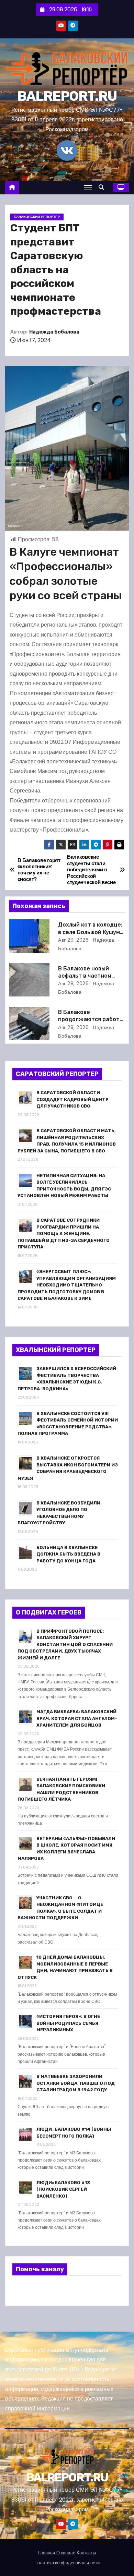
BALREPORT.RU (67, 96)
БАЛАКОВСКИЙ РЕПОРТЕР (37, 217)
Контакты (86, 2553)
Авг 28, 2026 (73, 983)
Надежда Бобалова (54, 332)
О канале (66, 2553)
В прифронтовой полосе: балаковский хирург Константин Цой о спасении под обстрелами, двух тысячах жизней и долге (65, 1644)
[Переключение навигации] (88, 187)
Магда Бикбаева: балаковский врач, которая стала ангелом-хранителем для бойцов (77, 1718)
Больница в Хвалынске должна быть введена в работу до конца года (68, 1554)
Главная (47, 2553)
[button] (103, 187)
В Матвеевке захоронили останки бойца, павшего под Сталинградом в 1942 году (76, 2083)
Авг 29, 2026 (73, 940)
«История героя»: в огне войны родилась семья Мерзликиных (68, 2023)
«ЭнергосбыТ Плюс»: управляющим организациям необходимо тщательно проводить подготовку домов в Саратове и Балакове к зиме (67, 1285)
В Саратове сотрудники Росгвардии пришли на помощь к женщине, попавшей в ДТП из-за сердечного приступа (64, 1233)
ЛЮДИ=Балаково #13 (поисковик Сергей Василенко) (63, 2189)
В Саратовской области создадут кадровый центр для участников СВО (72, 1099)
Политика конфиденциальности (67, 2563)
